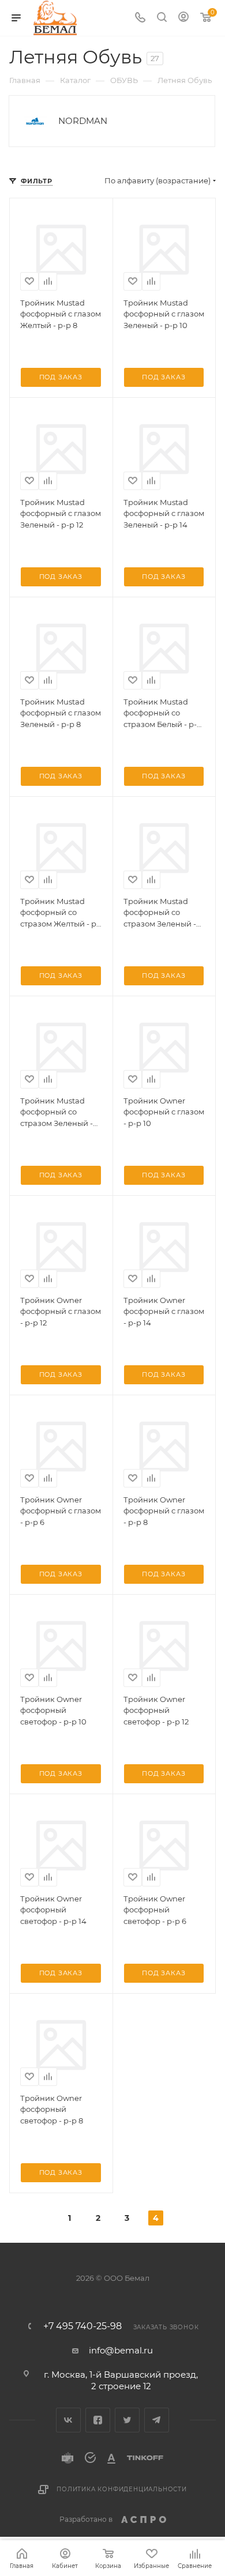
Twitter (127, 2420)
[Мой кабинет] (183, 18)
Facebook (98, 2420)
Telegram (157, 2420)
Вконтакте (68, 2420)
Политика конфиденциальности (122, 2489)
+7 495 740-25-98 (82, 2326)
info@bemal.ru (121, 2350)
